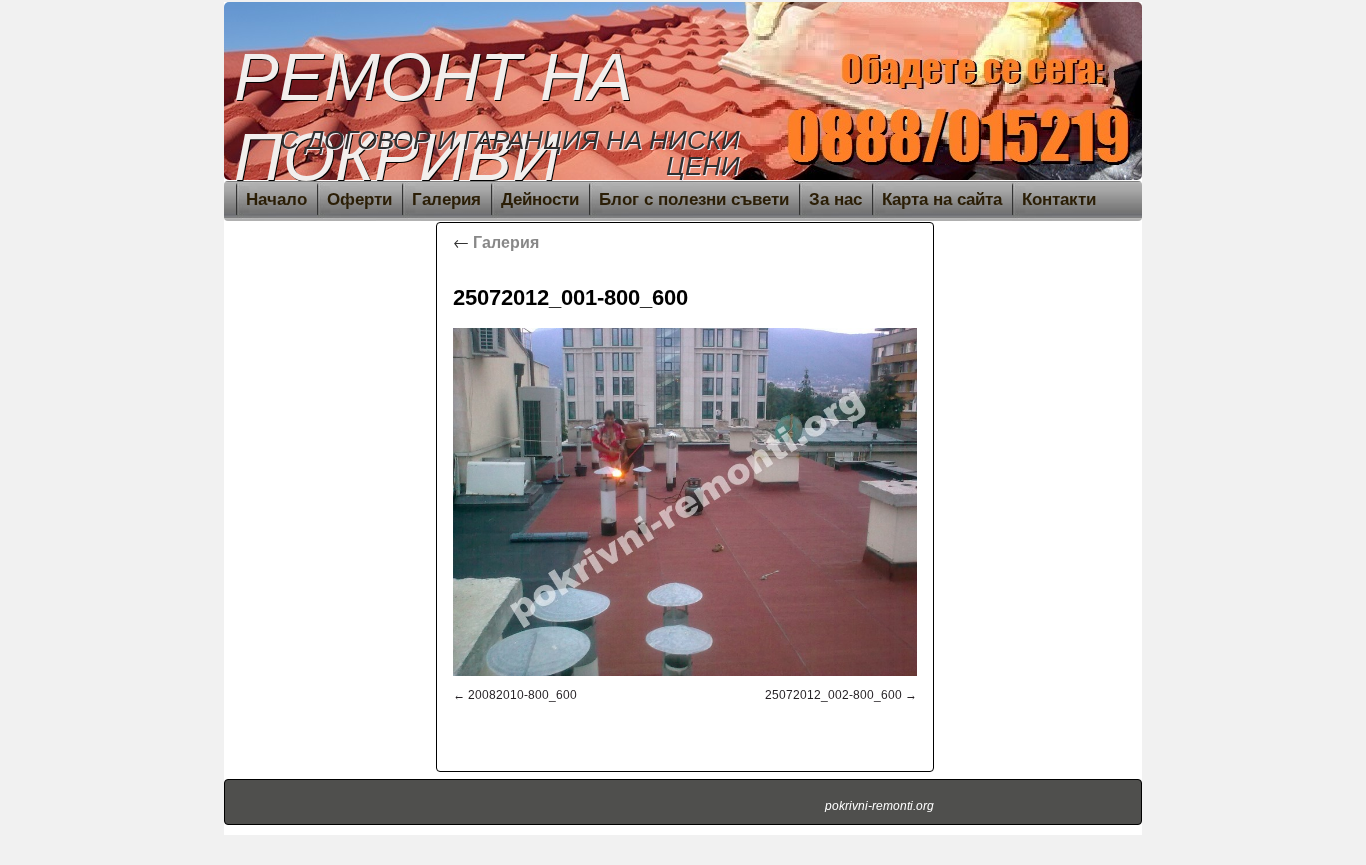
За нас (835, 199)
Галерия (446, 199)
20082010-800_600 (522, 695)
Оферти (359, 199)
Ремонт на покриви (433, 116)
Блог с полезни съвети (694, 199)
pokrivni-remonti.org (879, 806)
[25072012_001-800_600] (685, 502)
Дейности (540, 199)
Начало (276, 199)
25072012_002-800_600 (833, 695)
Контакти (1059, 199)
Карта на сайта (942, 199)
